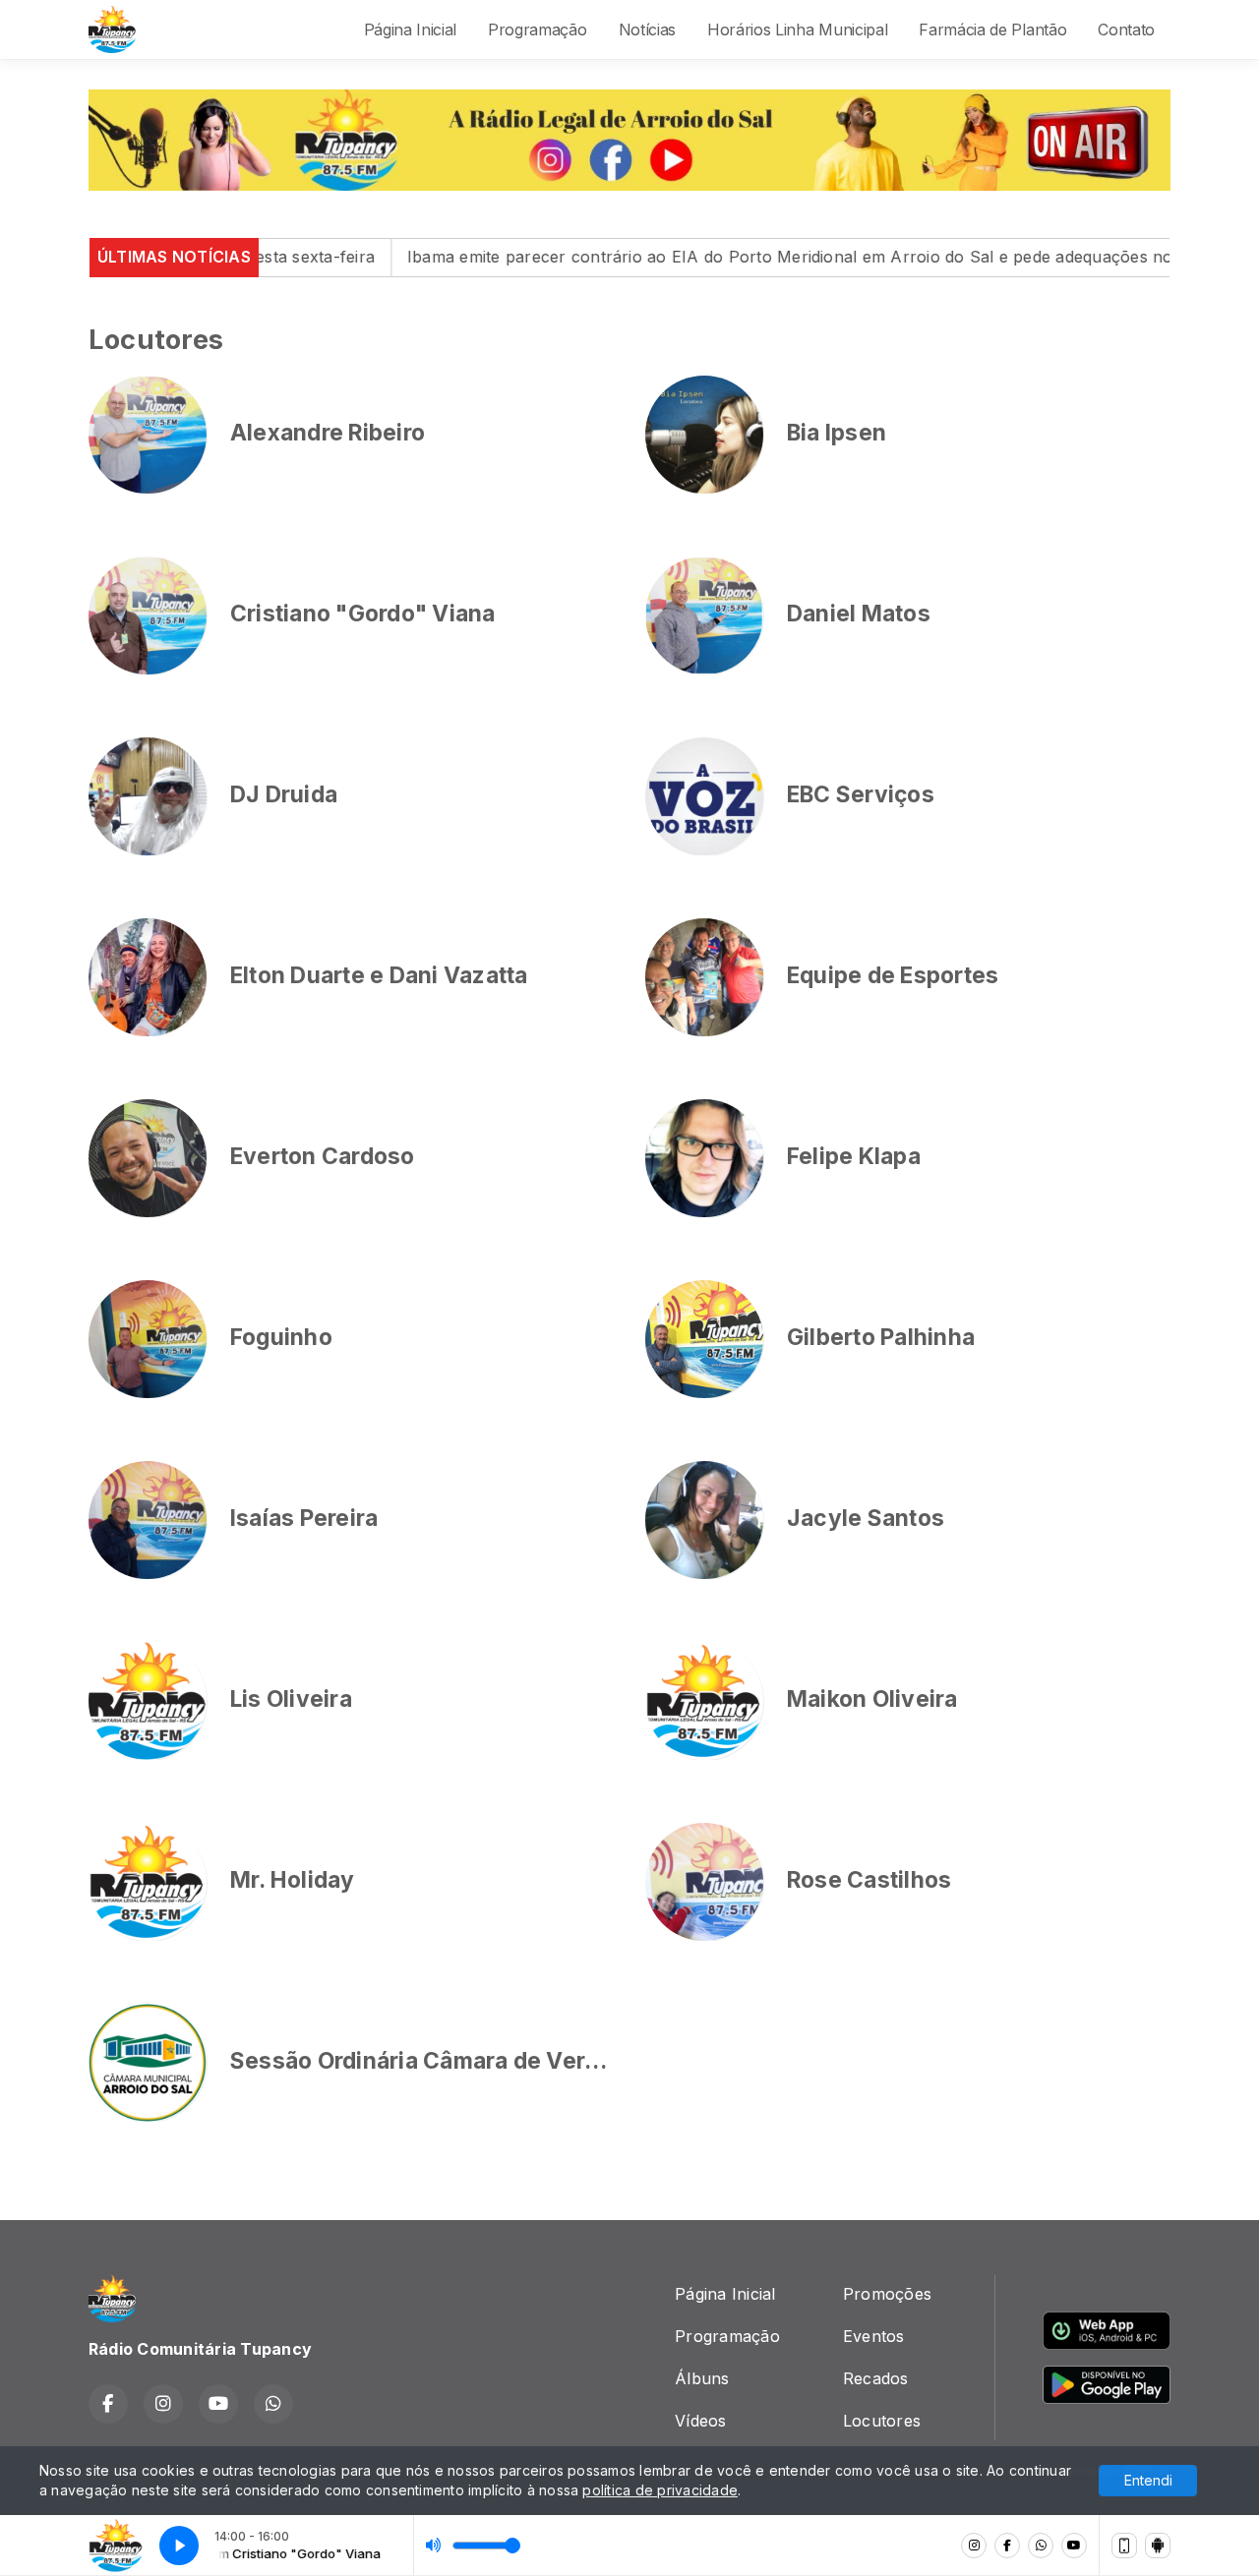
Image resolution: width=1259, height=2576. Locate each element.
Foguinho (281, 1337)
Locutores (882, 2421)
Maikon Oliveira (872, 1699)
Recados (876, 2378)
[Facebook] (1007, 2546)
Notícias (647, 29)
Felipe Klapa (854, 1156)
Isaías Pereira (304, 1518)
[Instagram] (974, 2546)
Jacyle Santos (866, 1518)
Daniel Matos (859, 614)
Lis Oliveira (291, 1699)
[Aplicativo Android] (1158, 2546)
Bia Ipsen (837, 433)
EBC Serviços (861, 794)
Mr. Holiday (293, 1880)
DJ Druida (284, 794)
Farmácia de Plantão (992, 29)
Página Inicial (411, 29)
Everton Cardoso (323, 1156)
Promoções (887, 2294)
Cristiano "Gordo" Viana (363, 614)
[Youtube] (1074, 2546)
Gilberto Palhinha (881, 1337)
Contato (1126, 29)
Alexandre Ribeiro (328, 433)
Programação (537, 29)
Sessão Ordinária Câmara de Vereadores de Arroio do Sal (542, 2061)
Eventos (874, 2336)
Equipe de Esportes (893, 975)
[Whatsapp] (1041, 2546)
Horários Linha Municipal (797, 29)
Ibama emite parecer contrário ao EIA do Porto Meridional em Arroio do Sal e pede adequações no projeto (728, 257)
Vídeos (700, 2421)
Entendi (1148, 2480)
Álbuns (702, 2378)
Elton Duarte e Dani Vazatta (379, 975)
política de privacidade (660, 2490)
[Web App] (1124, 2546)
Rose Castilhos (869, 1880)
